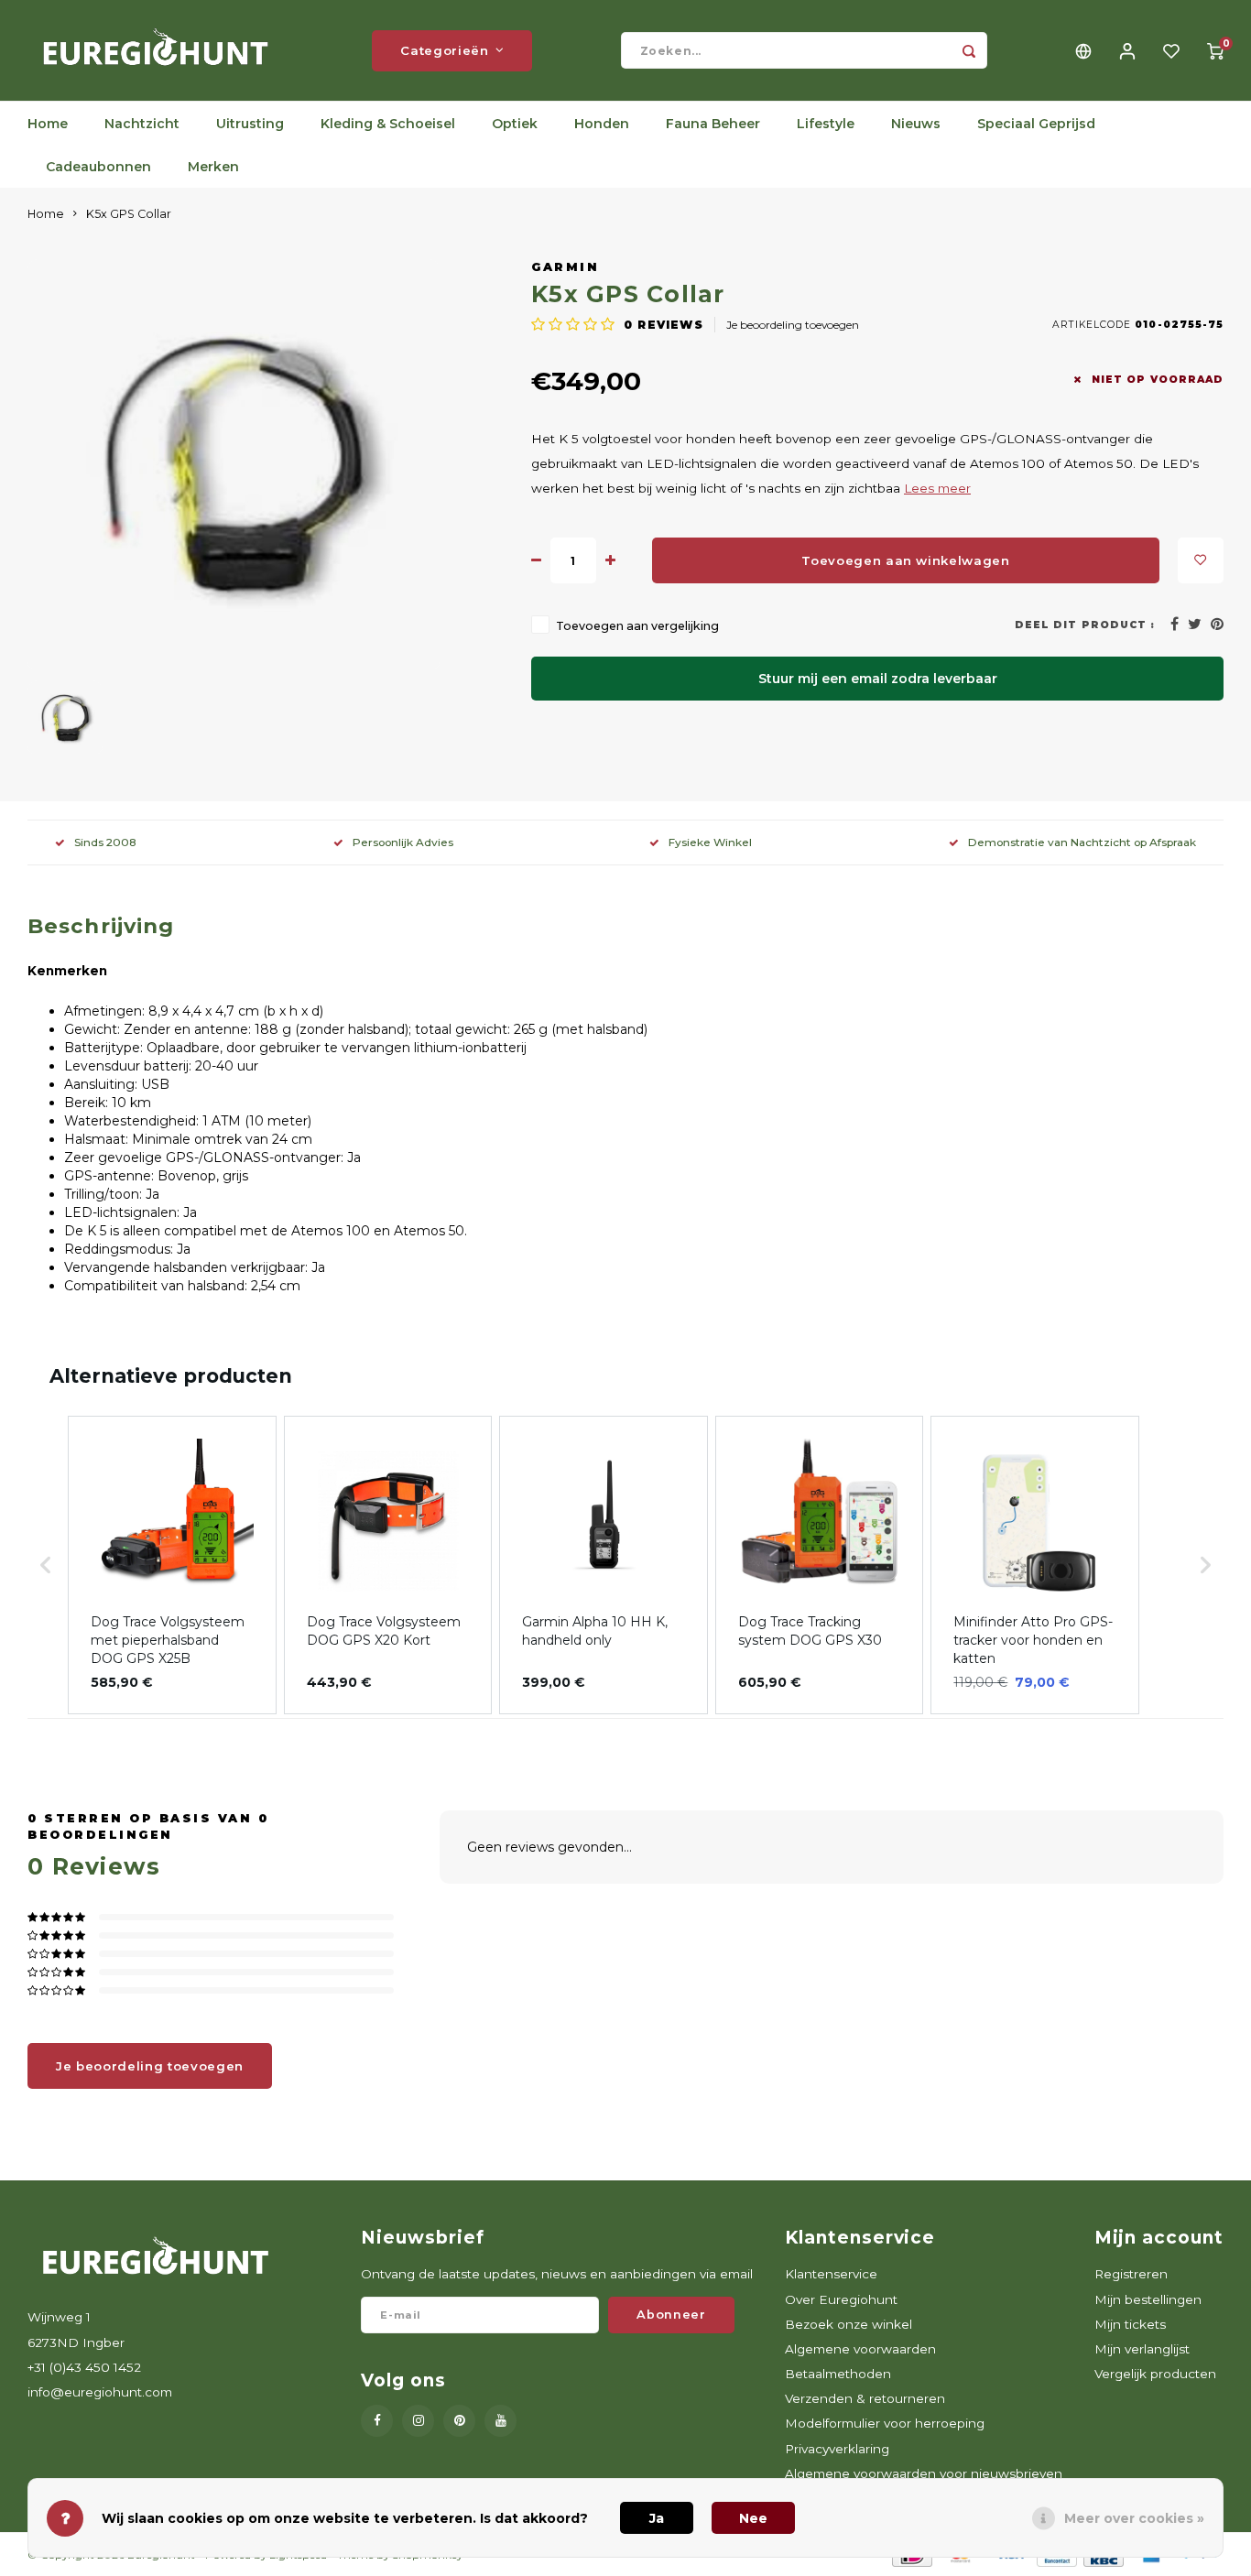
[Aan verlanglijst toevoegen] (1201, 560)
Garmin (565, 267)
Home (48, 124)
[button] (46, 1565)
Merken (213, 167)
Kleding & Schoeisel (388, 124)
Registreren (1131, 2274)
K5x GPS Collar (129, 214)
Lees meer (937, 488)
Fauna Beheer (713, 124)
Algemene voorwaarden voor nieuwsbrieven (924, 2473)
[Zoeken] (969, 50)
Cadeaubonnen (98, 167)
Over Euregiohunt (841, 2299)
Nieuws (916, 124)
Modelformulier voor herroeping (885, 2423)
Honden (602, 124)
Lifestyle (826, 124)
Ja (657, 2518)
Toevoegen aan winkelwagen (906, 560)
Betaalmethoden (838, 2374)
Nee (753, 2518)
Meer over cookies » (1134, 2518)
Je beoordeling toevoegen (793, 325)
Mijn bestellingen (1148, 2299)
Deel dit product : (1085, 625)
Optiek (515, 124)
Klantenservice (831, 2274)
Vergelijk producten (1155, 2374)
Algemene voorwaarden (860, 2349)
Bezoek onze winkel (849, 2324)
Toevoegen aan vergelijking (637, 626)
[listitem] (172, 1565)
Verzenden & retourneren (865, 2398)
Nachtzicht (142, 124)
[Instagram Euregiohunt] (418, 2421)
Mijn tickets (1130, 2324)
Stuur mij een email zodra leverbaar (878, 679)
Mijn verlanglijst (1142, 2349)
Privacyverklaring (837, 2449)
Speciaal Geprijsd (1036, 124)
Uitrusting (250, 124)
